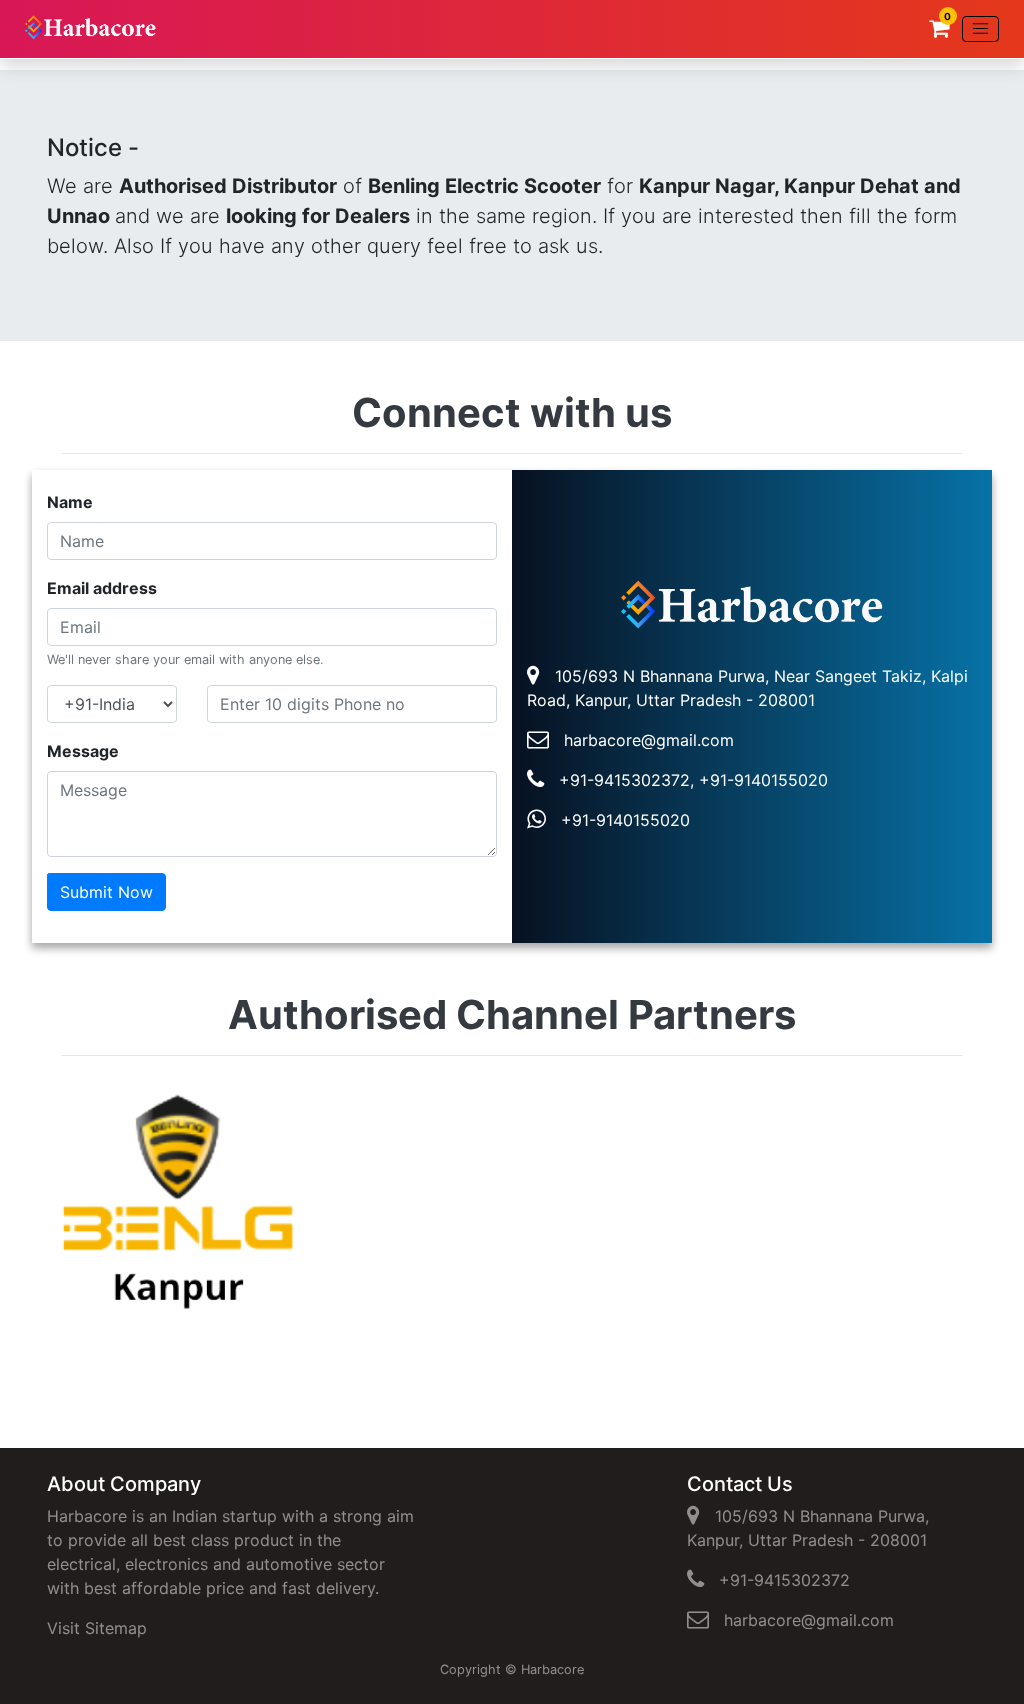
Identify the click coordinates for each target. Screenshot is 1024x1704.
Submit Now (106, 892)
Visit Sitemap (97, 1628)
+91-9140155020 (618, 820)
